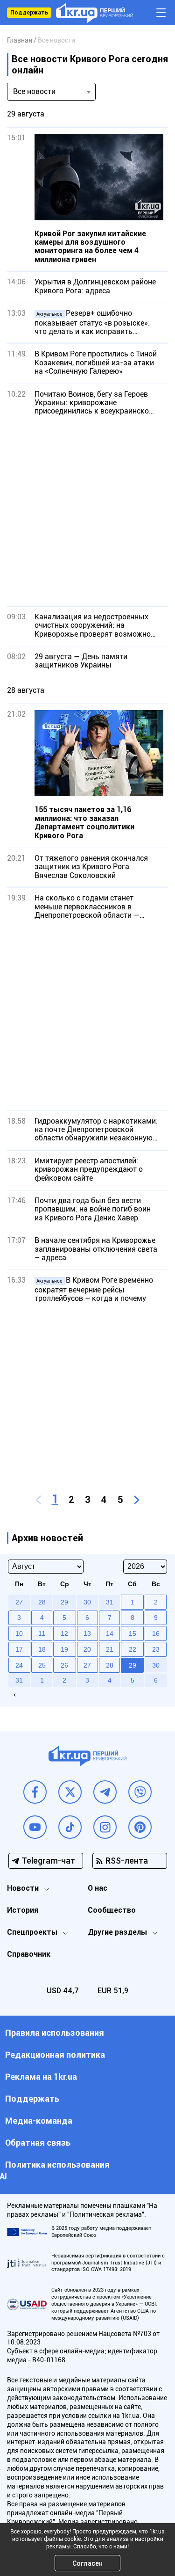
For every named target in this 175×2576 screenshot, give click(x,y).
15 (133, 1633)
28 (110, 1665)
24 (19, 1665)
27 (87, 1665)
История (23, 1910)
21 (110, 1649)
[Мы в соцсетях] (35, 1792)
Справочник (29, 1954)
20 (87, 1649)
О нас (98, 1888)
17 (19, 1649)
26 (64, 1665)
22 (133, 1649)
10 (19, 1633)
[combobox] (51, 92)
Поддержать (29, 13)
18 (42, 1649)
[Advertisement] (87, 511)
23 (156, 1649)
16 (156, 1633)
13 (87, 1633)
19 (64, 1649)
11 (42, 1633)
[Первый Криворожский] (94, 13)
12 (64, 1633)
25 (42, 1665)
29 (133, 1665)
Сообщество (112, 1910)
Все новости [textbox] (34, 91)
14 (110, 1633)
